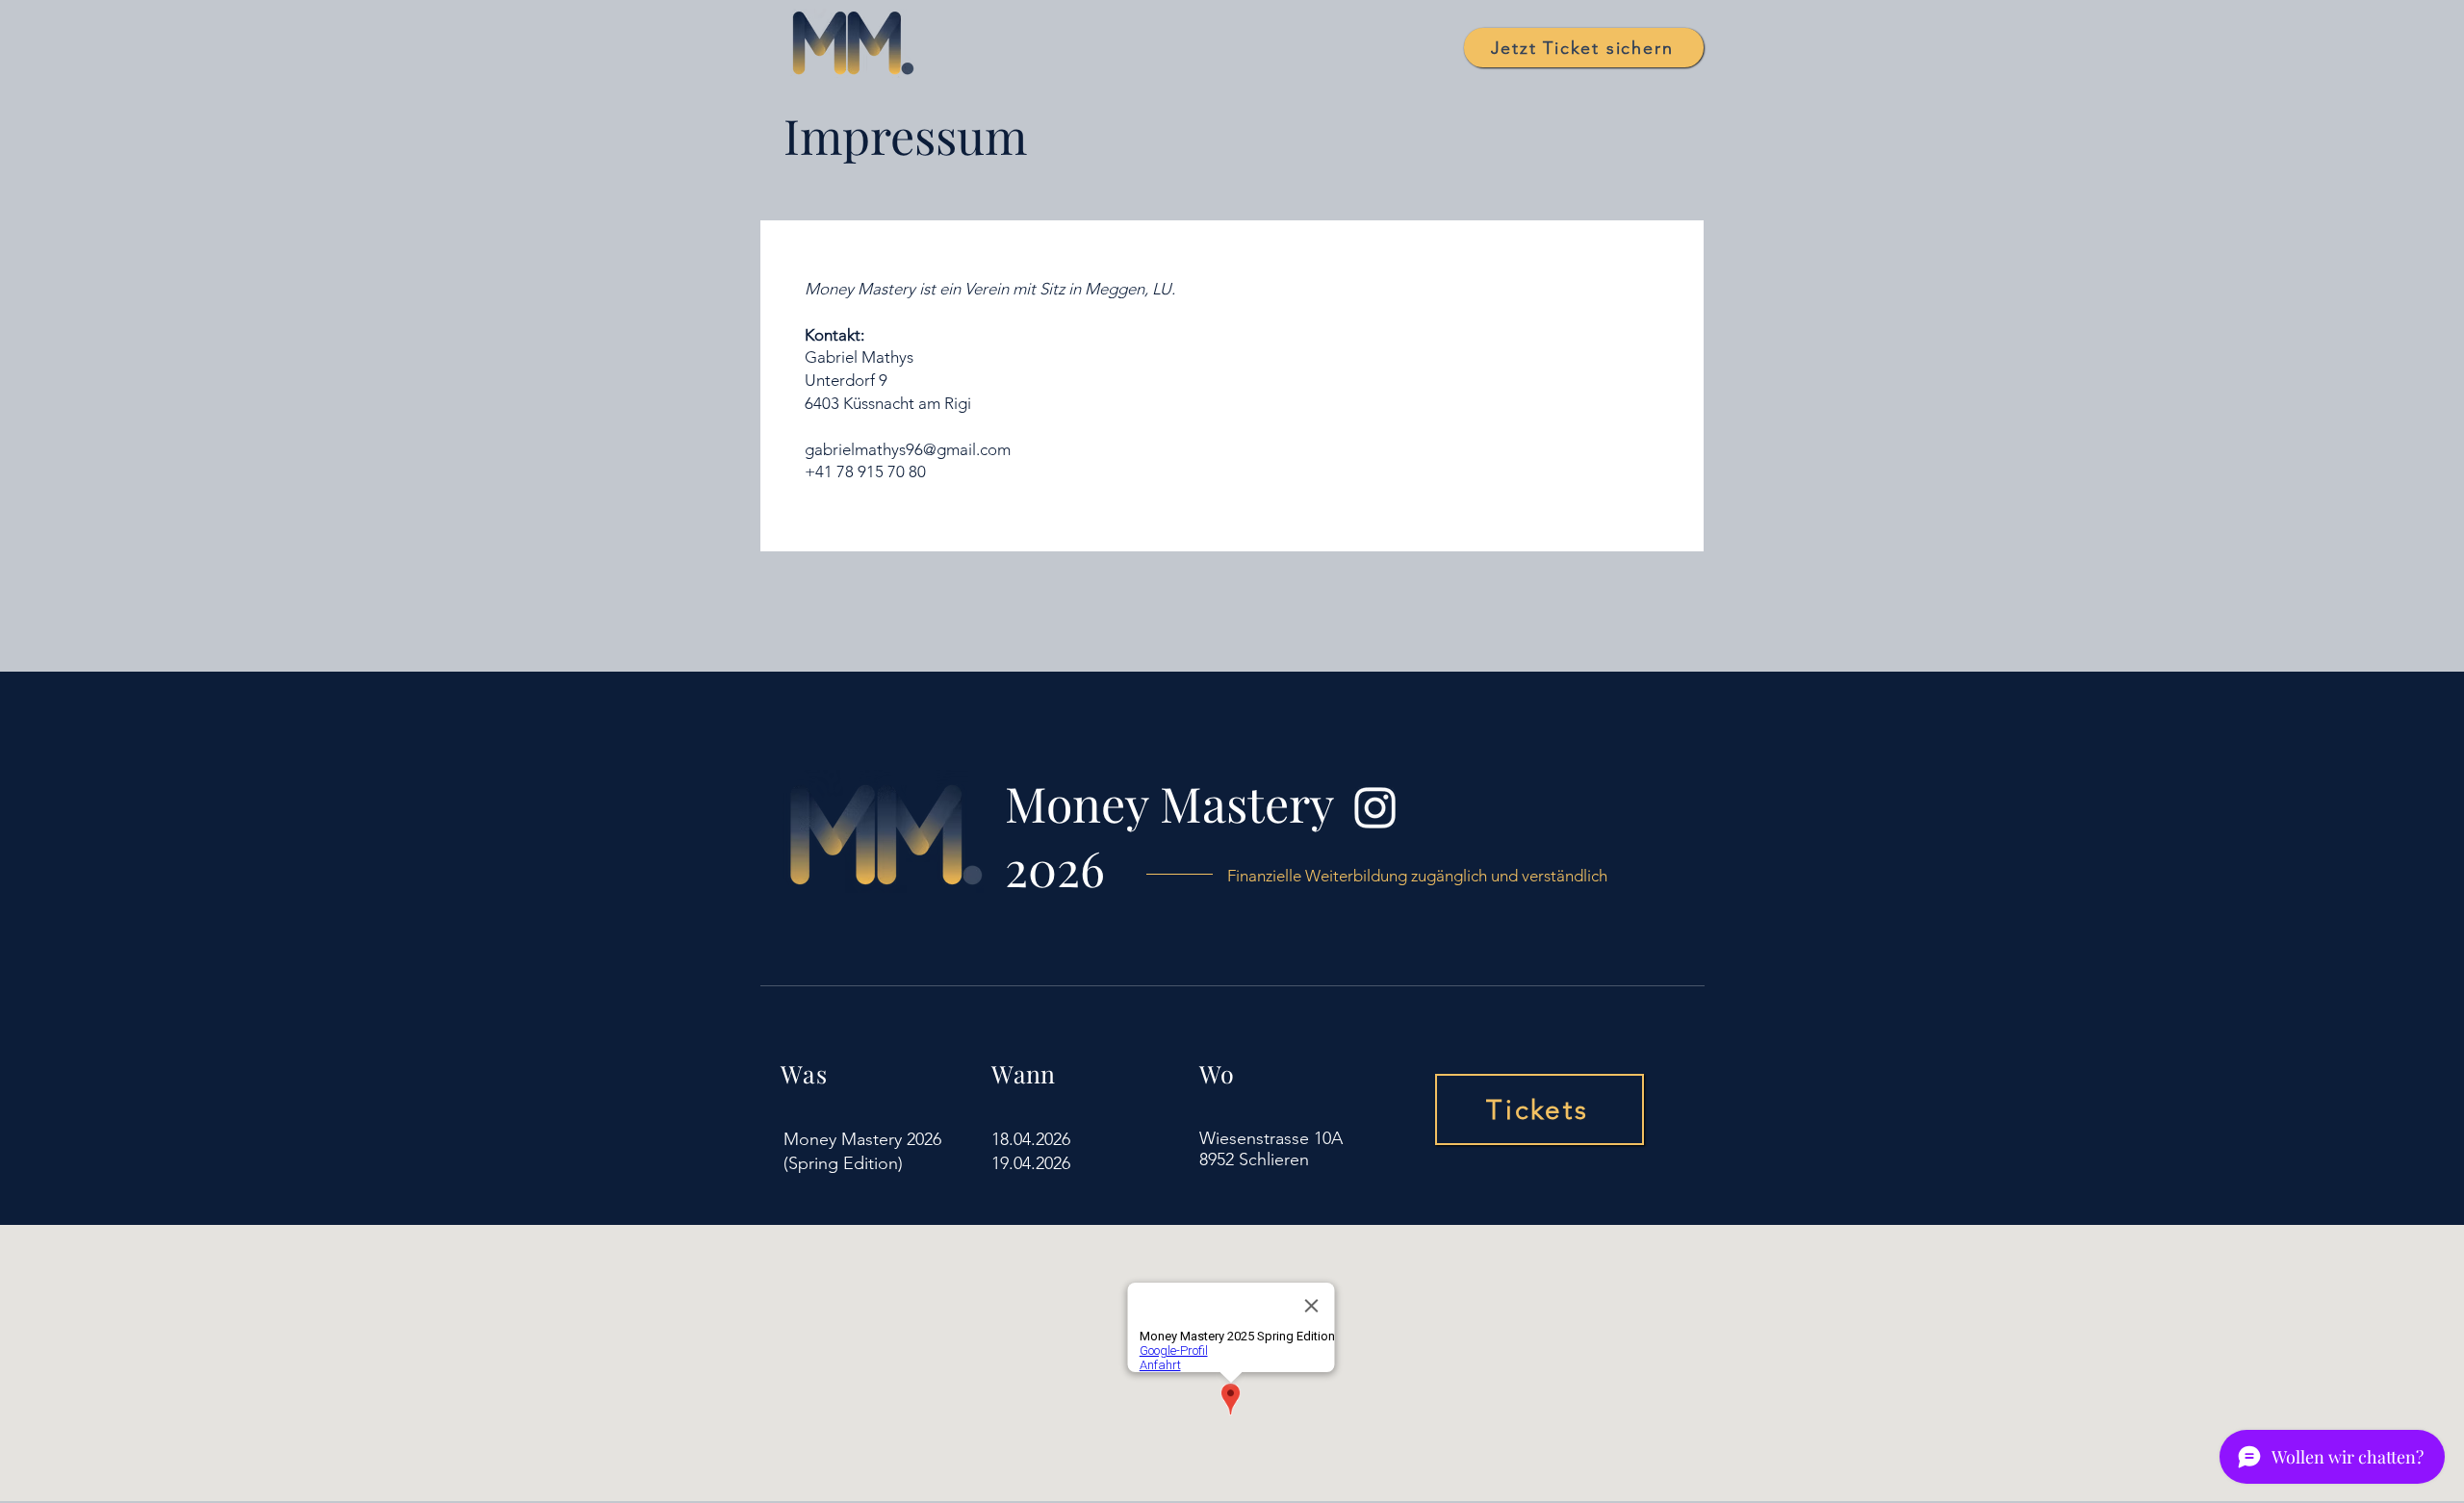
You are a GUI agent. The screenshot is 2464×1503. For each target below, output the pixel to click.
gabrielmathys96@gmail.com (908, 449)
